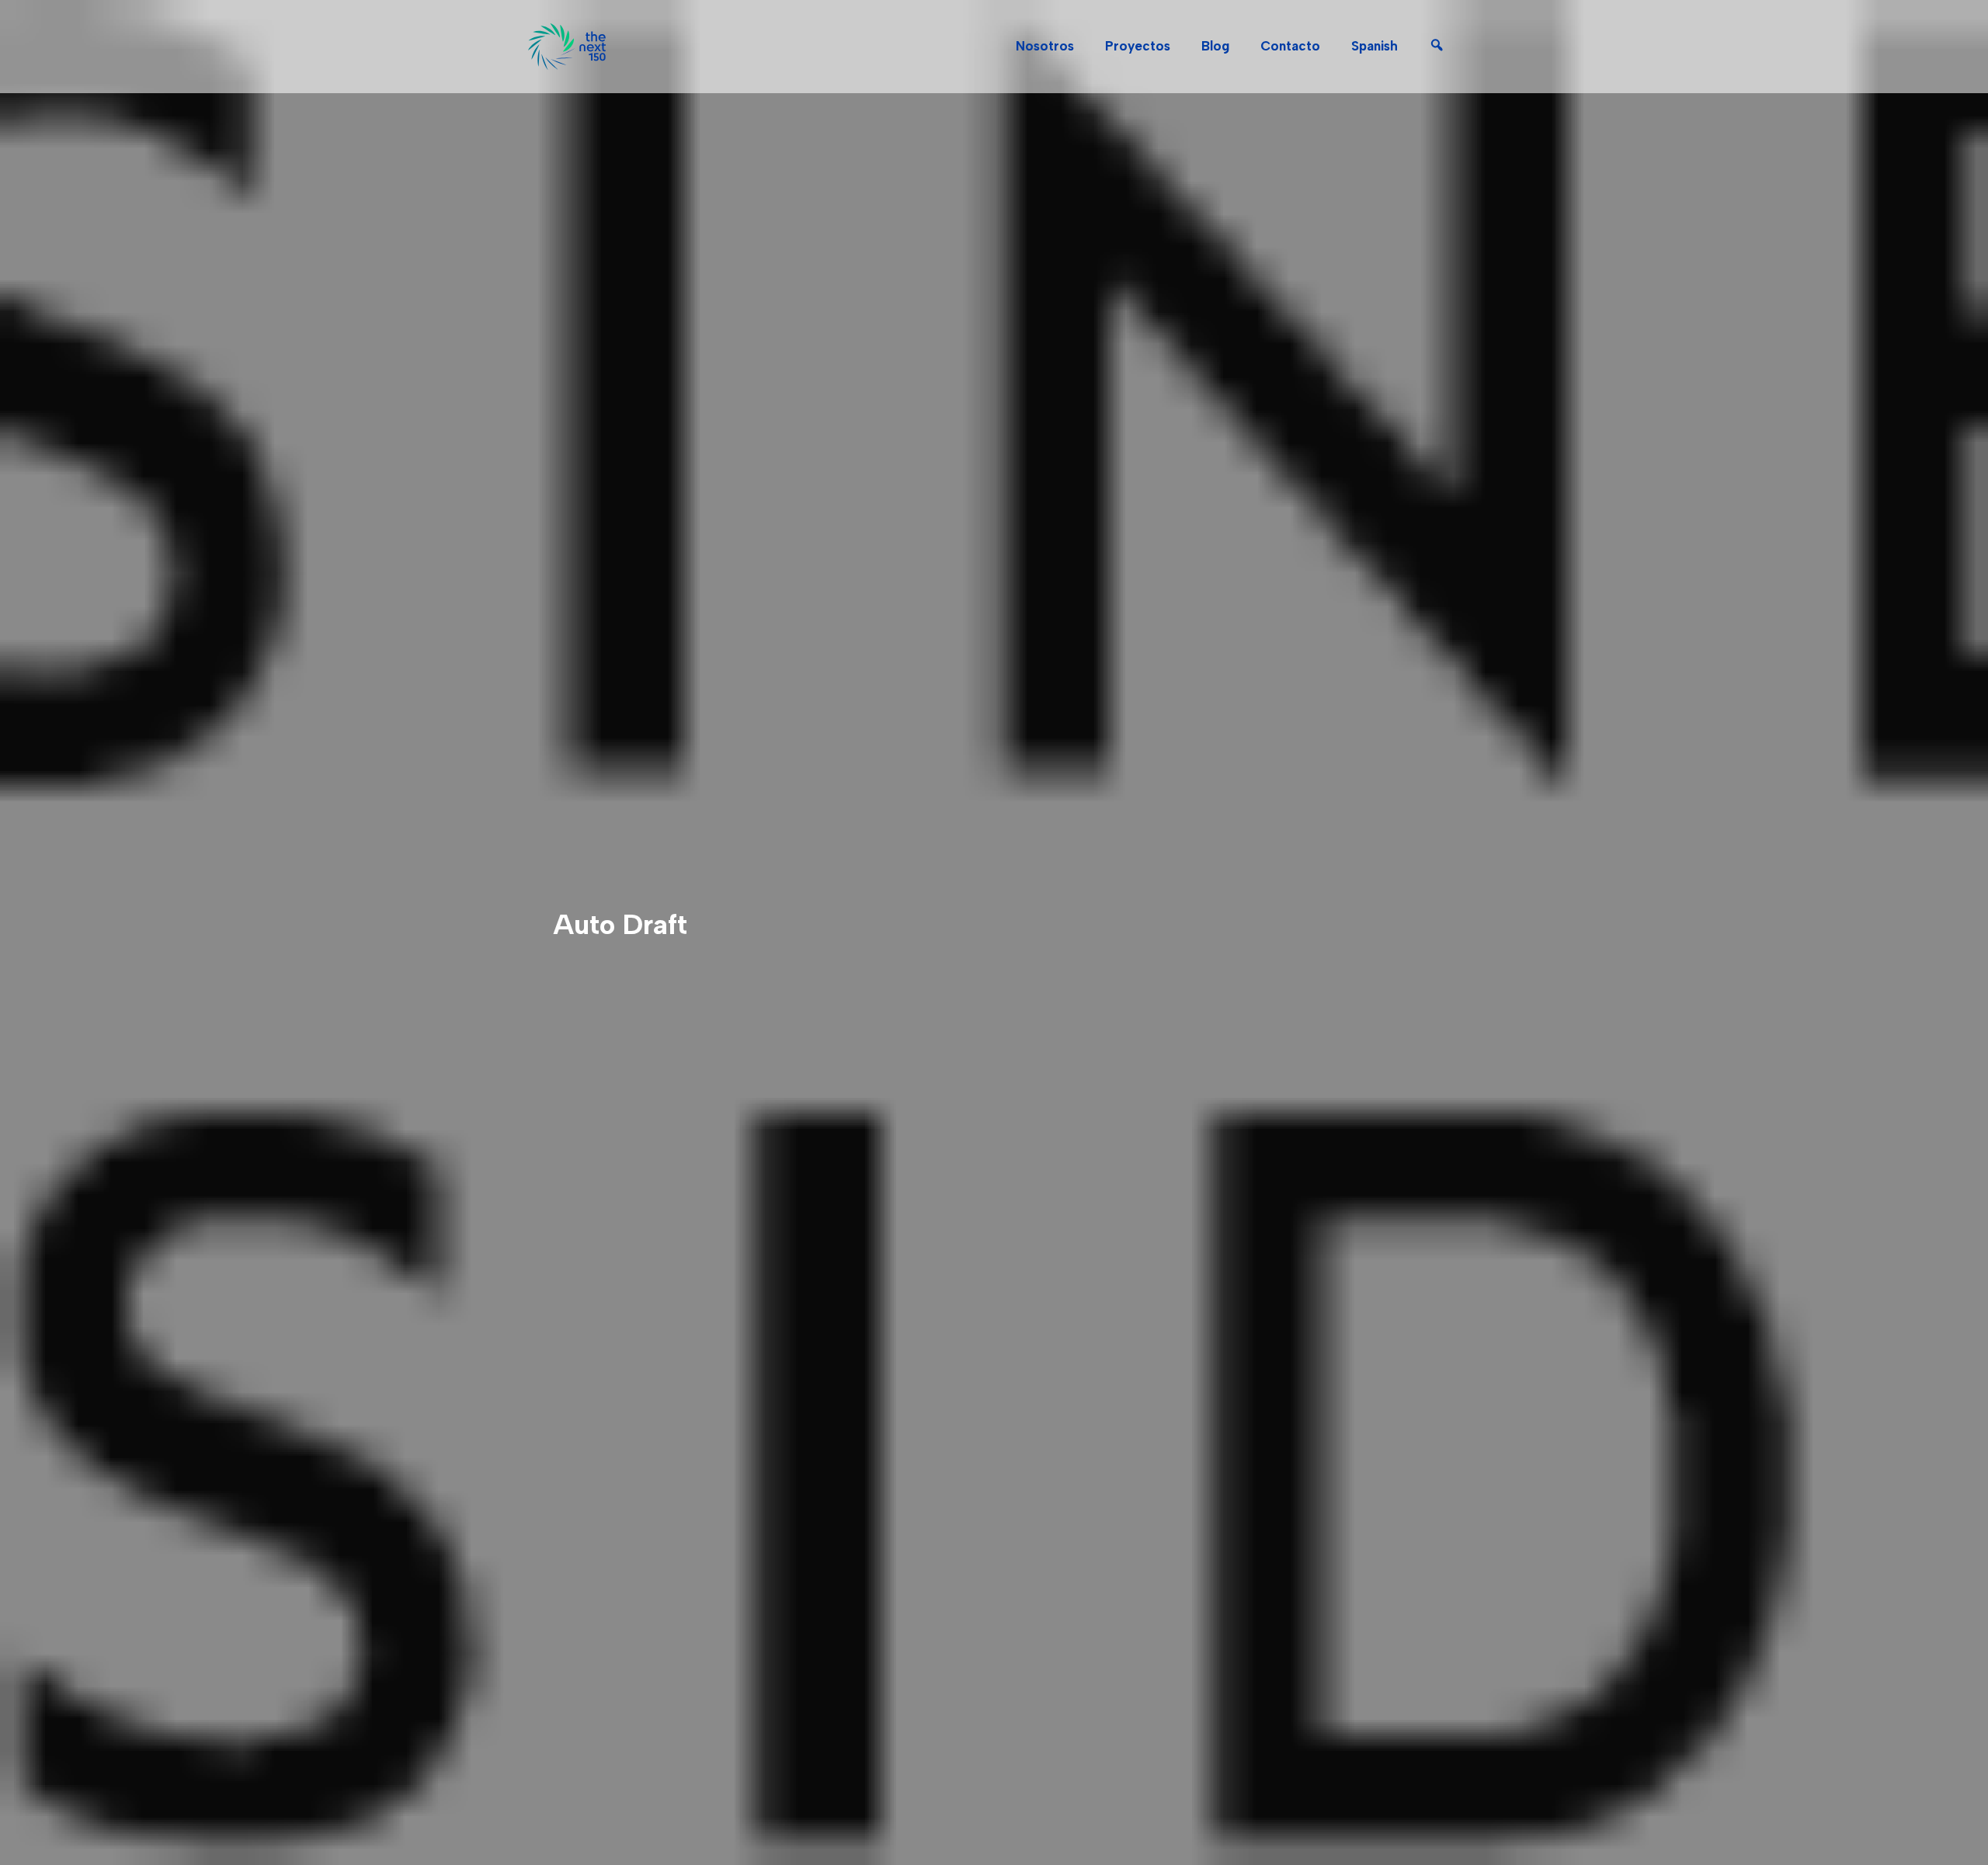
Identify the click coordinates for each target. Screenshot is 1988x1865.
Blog (1215, 46)
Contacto (1290, 46)
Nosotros (1045, 46)
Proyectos (1138, 46)
